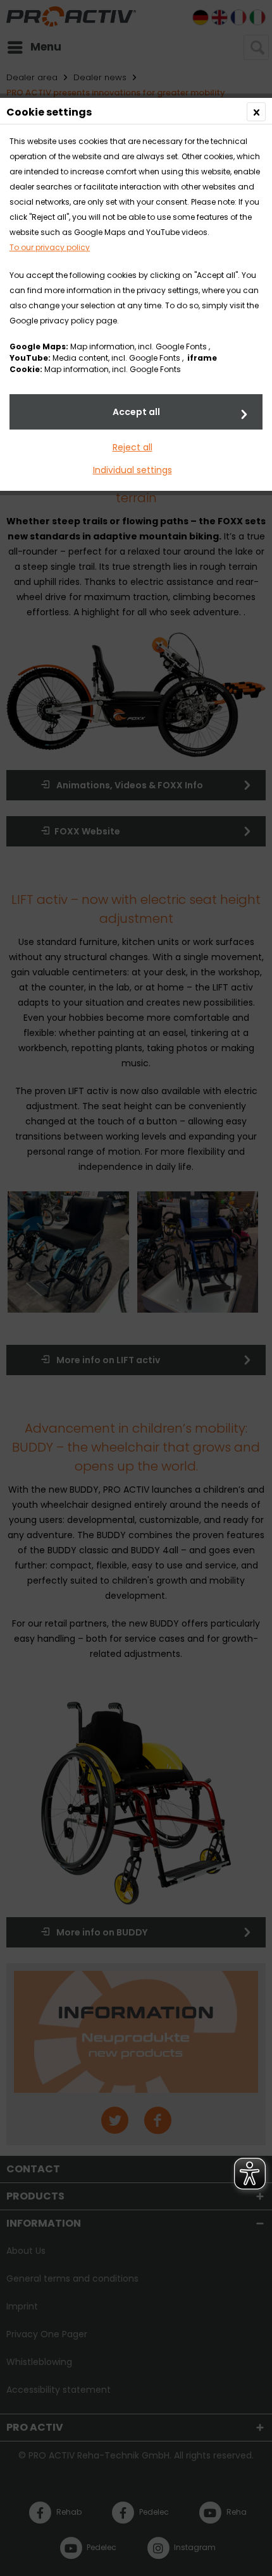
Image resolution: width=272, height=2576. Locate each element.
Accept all (136, 412)
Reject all (133, 447)
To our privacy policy (50, 247)
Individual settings (133, 470)
